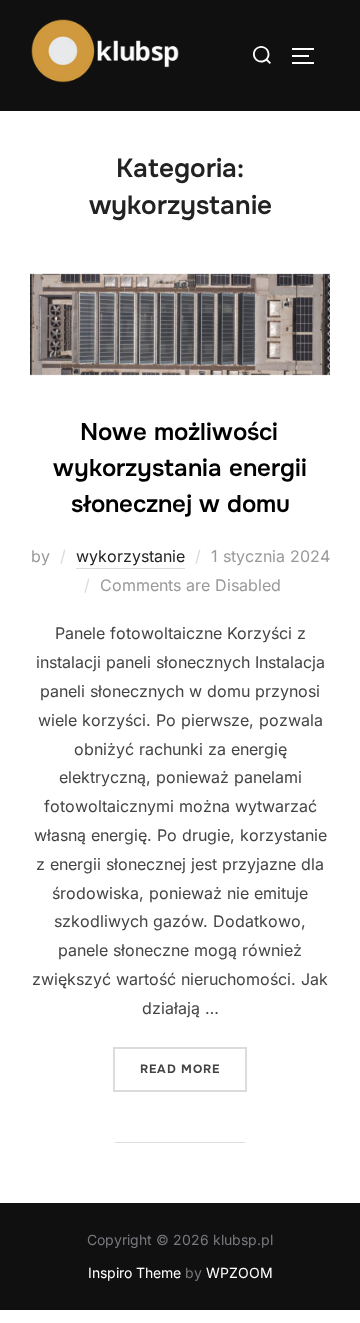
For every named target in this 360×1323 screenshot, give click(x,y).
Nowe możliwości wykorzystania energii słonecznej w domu (180, 468)
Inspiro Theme (134, 1272)
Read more (193, 1068)
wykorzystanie (130, 556)
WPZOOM (239, 1272)
